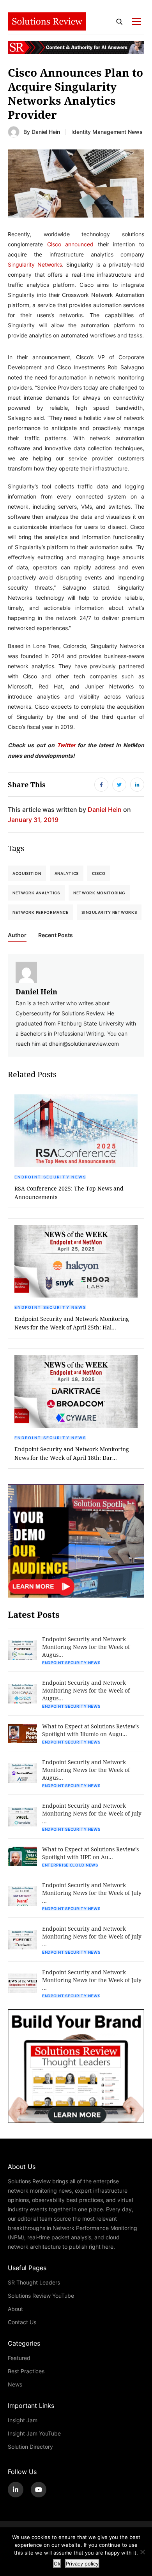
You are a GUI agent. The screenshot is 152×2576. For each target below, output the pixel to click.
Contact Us (22, 2322)
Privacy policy (82, 2564)
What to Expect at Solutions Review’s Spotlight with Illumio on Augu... (90, 1730)
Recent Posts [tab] (56, 935)
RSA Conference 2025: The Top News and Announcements (69, 1193)
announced (79, 244)
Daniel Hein (46, 132)
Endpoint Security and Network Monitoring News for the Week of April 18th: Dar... (72, 1453)
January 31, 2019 (33, 819)
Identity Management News (107, 132)
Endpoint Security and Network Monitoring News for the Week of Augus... (86, 1647)
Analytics (67, 873)
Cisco (54, 244)
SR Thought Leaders (34, 2282)
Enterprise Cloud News (70, 1865)
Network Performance (40, 912)
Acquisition (27, 873)
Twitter (66, 745)
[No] (142, 2552)
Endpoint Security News (50, 1177)
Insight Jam (23, 2420)
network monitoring (99, 893)
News (15, 2384)
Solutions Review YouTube (41, 2296)
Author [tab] (17, 935)
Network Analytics (36, 893)
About (15, 2309)
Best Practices (26, 2371)
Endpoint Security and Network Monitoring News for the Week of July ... (92, 1813)
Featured (19, 2358)
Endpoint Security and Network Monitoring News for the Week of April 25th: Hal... (72, 1323)
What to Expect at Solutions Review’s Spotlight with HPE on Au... (90, 1853)
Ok (57, 2564)
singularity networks (109, 912)
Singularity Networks (35, 264)
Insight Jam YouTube (34, 2433)
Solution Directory (30, 2447)
